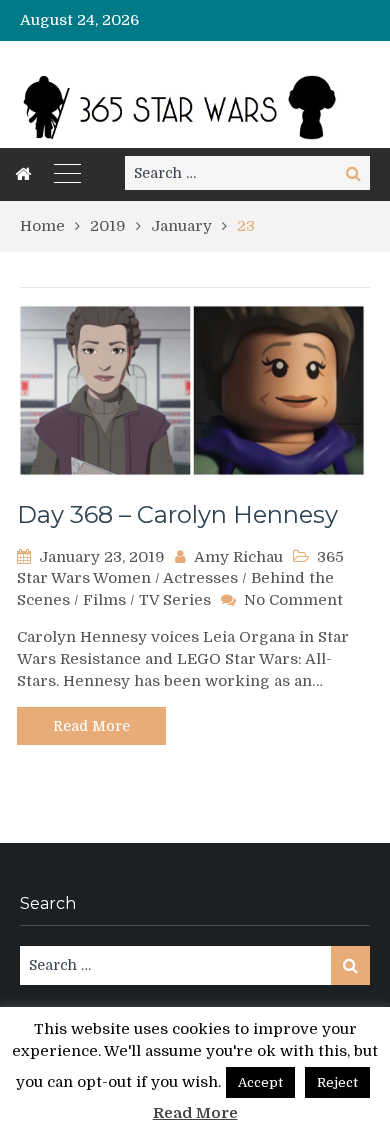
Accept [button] (260, 1082)
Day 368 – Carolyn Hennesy (177, 514)
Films (104, 600)
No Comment (293, 600)
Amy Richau (238, 557)
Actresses (200, 578)
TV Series (175, 600)
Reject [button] (337, 1082)
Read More (91, 726)
